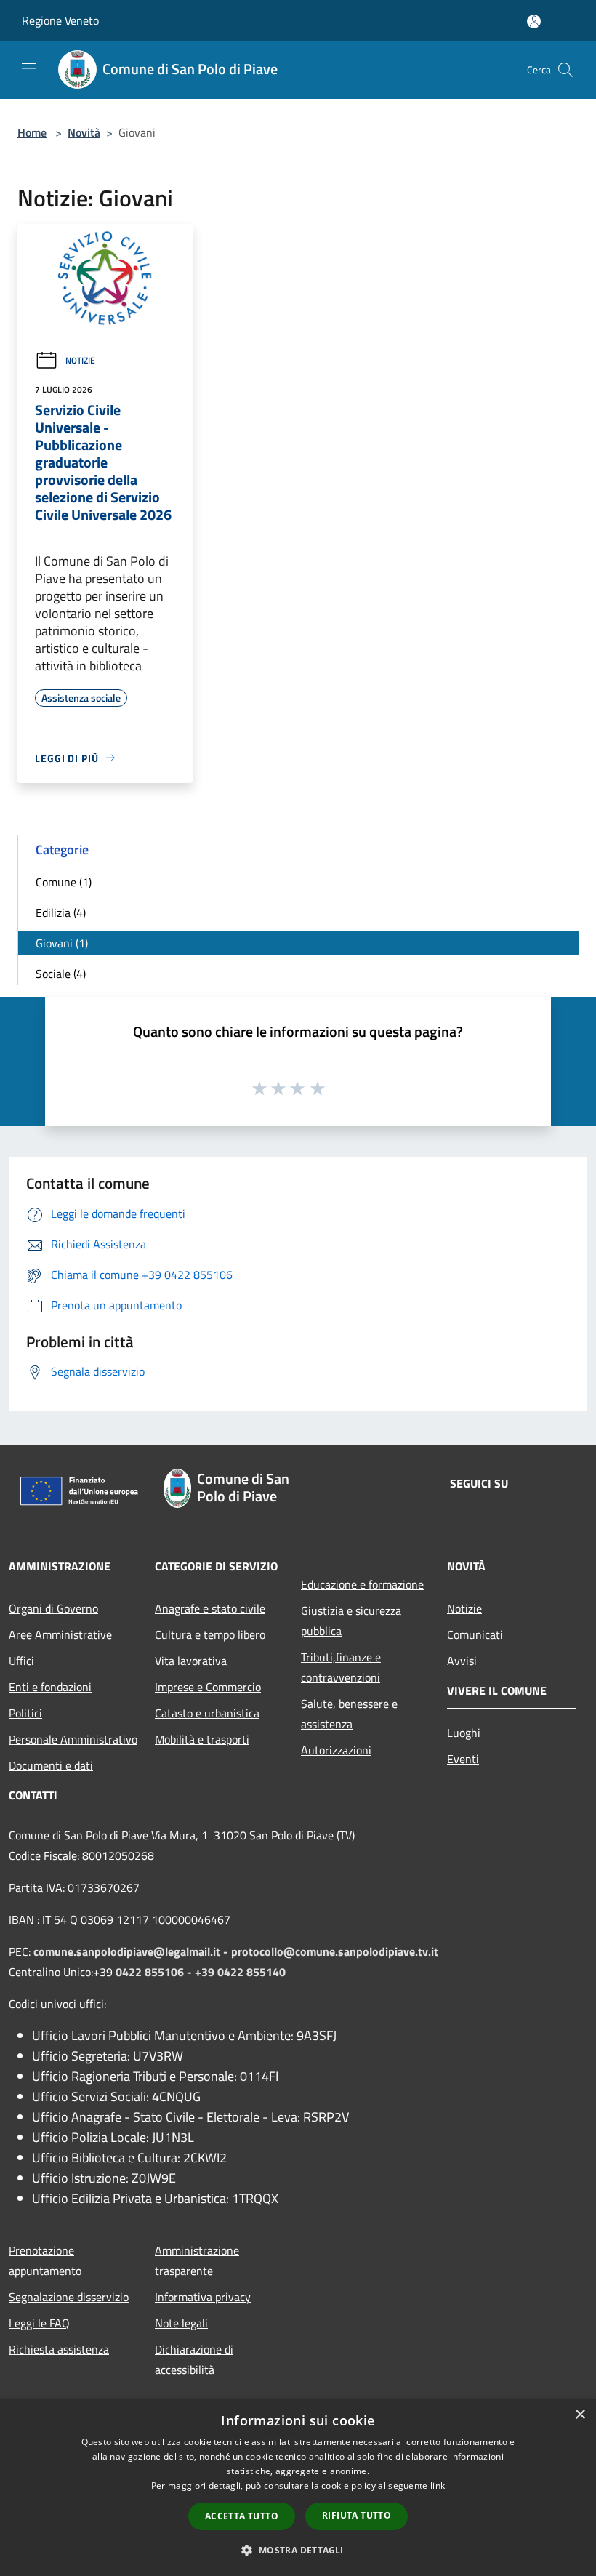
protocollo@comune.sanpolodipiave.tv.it (335, 1951)
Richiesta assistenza (59, 2349)
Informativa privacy (203, 2297)
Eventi (463, 1759)
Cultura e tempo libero (210, 1634)
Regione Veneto (60, 20)
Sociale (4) (61, 974)
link (438, 2485)
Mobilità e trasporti (202, 1739)
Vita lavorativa (191, 1661)
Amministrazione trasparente (197, 2260)
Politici (25, 1713)
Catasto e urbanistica (207, 1713)
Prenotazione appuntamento (45, 2260)
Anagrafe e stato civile (210, 1608)
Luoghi (464, 1733)
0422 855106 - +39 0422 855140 (201, 1972)
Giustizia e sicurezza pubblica (351, 1621)
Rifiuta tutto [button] (357, 2515)
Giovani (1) (62, 943)
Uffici (21, 1661)
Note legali (181, 2323)
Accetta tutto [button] (242, 2516)
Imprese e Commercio (208, 1687)
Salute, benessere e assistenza (349, 1714)
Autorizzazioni (336, 1750)
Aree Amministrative (60, 1634)
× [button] (580, 2415)
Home (32, 132)
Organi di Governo (53, 1608)
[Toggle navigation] (29, 68)
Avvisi (462, 1661)
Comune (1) (64, 882)
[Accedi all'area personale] (534, 21)
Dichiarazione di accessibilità (194, 2359)
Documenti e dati (51, 1765)
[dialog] (298, 2488)
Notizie (80, 360)
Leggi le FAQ (39, 2323)
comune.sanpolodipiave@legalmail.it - (132, 1951)
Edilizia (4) (61, 912)
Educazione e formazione (362, 1584)
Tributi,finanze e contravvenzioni (341, 1667)
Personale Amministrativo (73, 1739)
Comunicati (475, 1634)
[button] (298, 2550)
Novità (84, 132)
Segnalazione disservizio (69, 2297)
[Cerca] (565, 70)
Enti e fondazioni (50, 1687)
